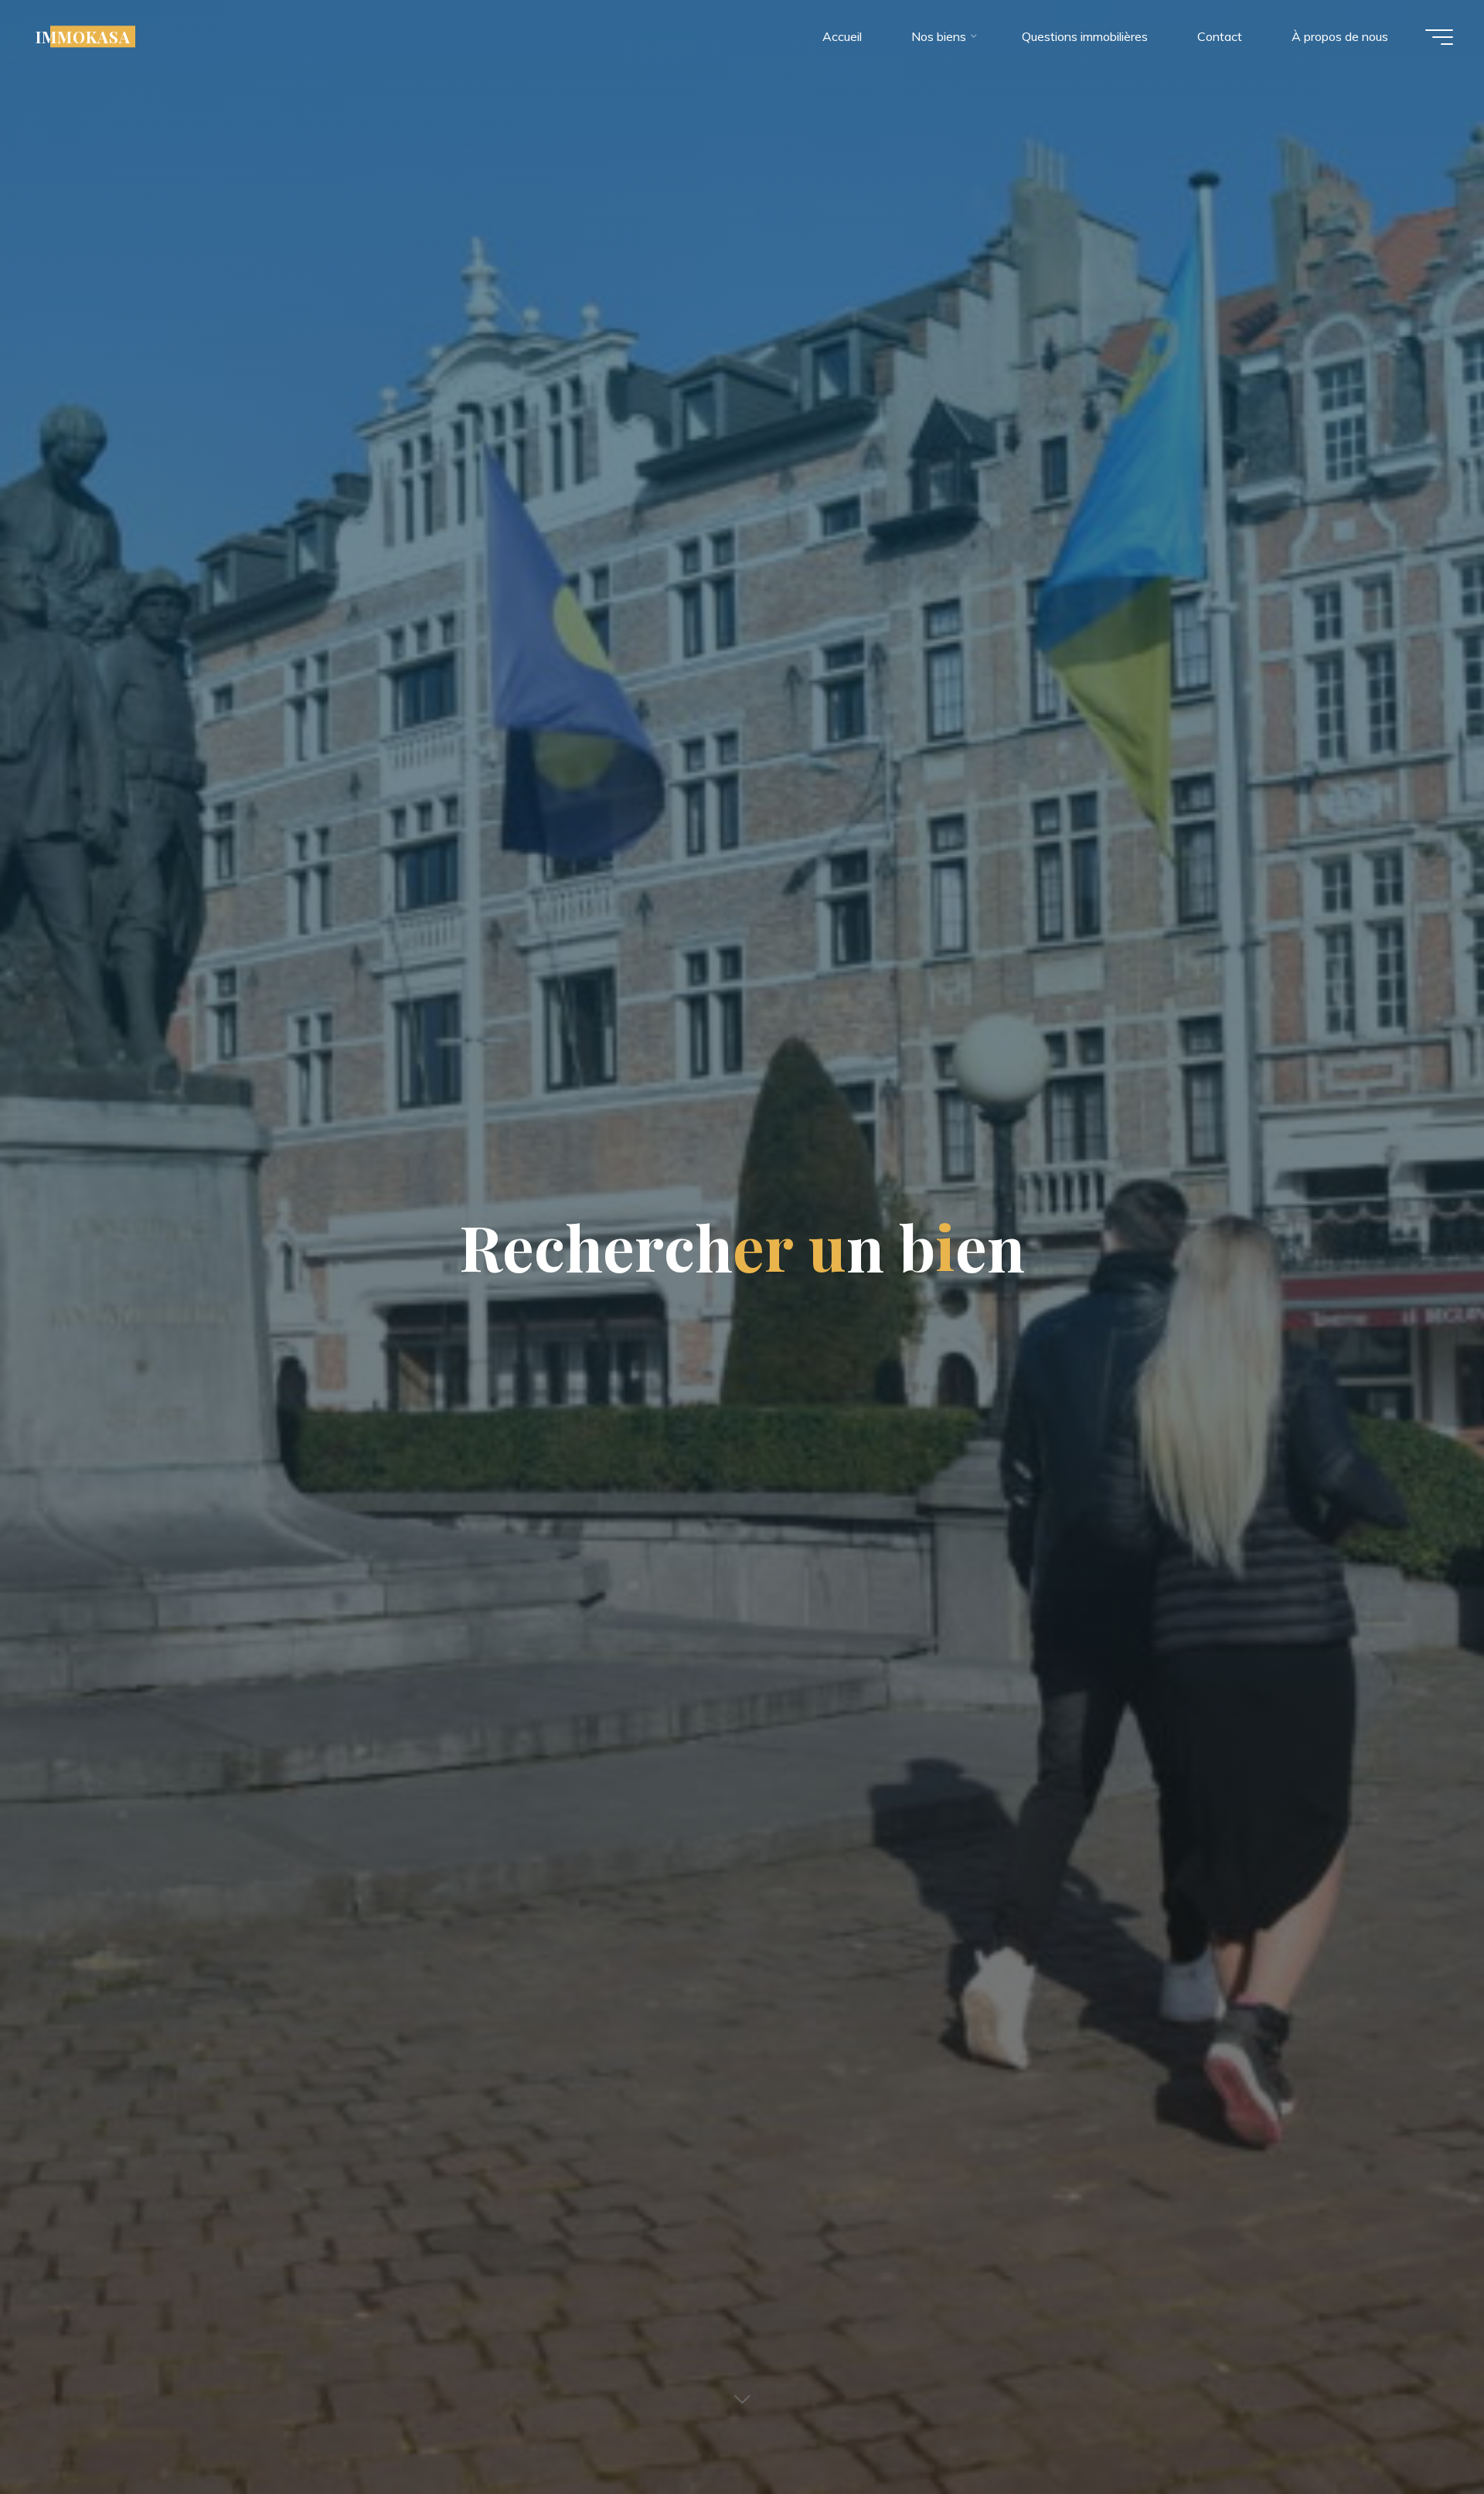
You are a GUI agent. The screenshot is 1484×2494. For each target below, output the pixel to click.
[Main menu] (1439, 37)
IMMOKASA (83, 36)
